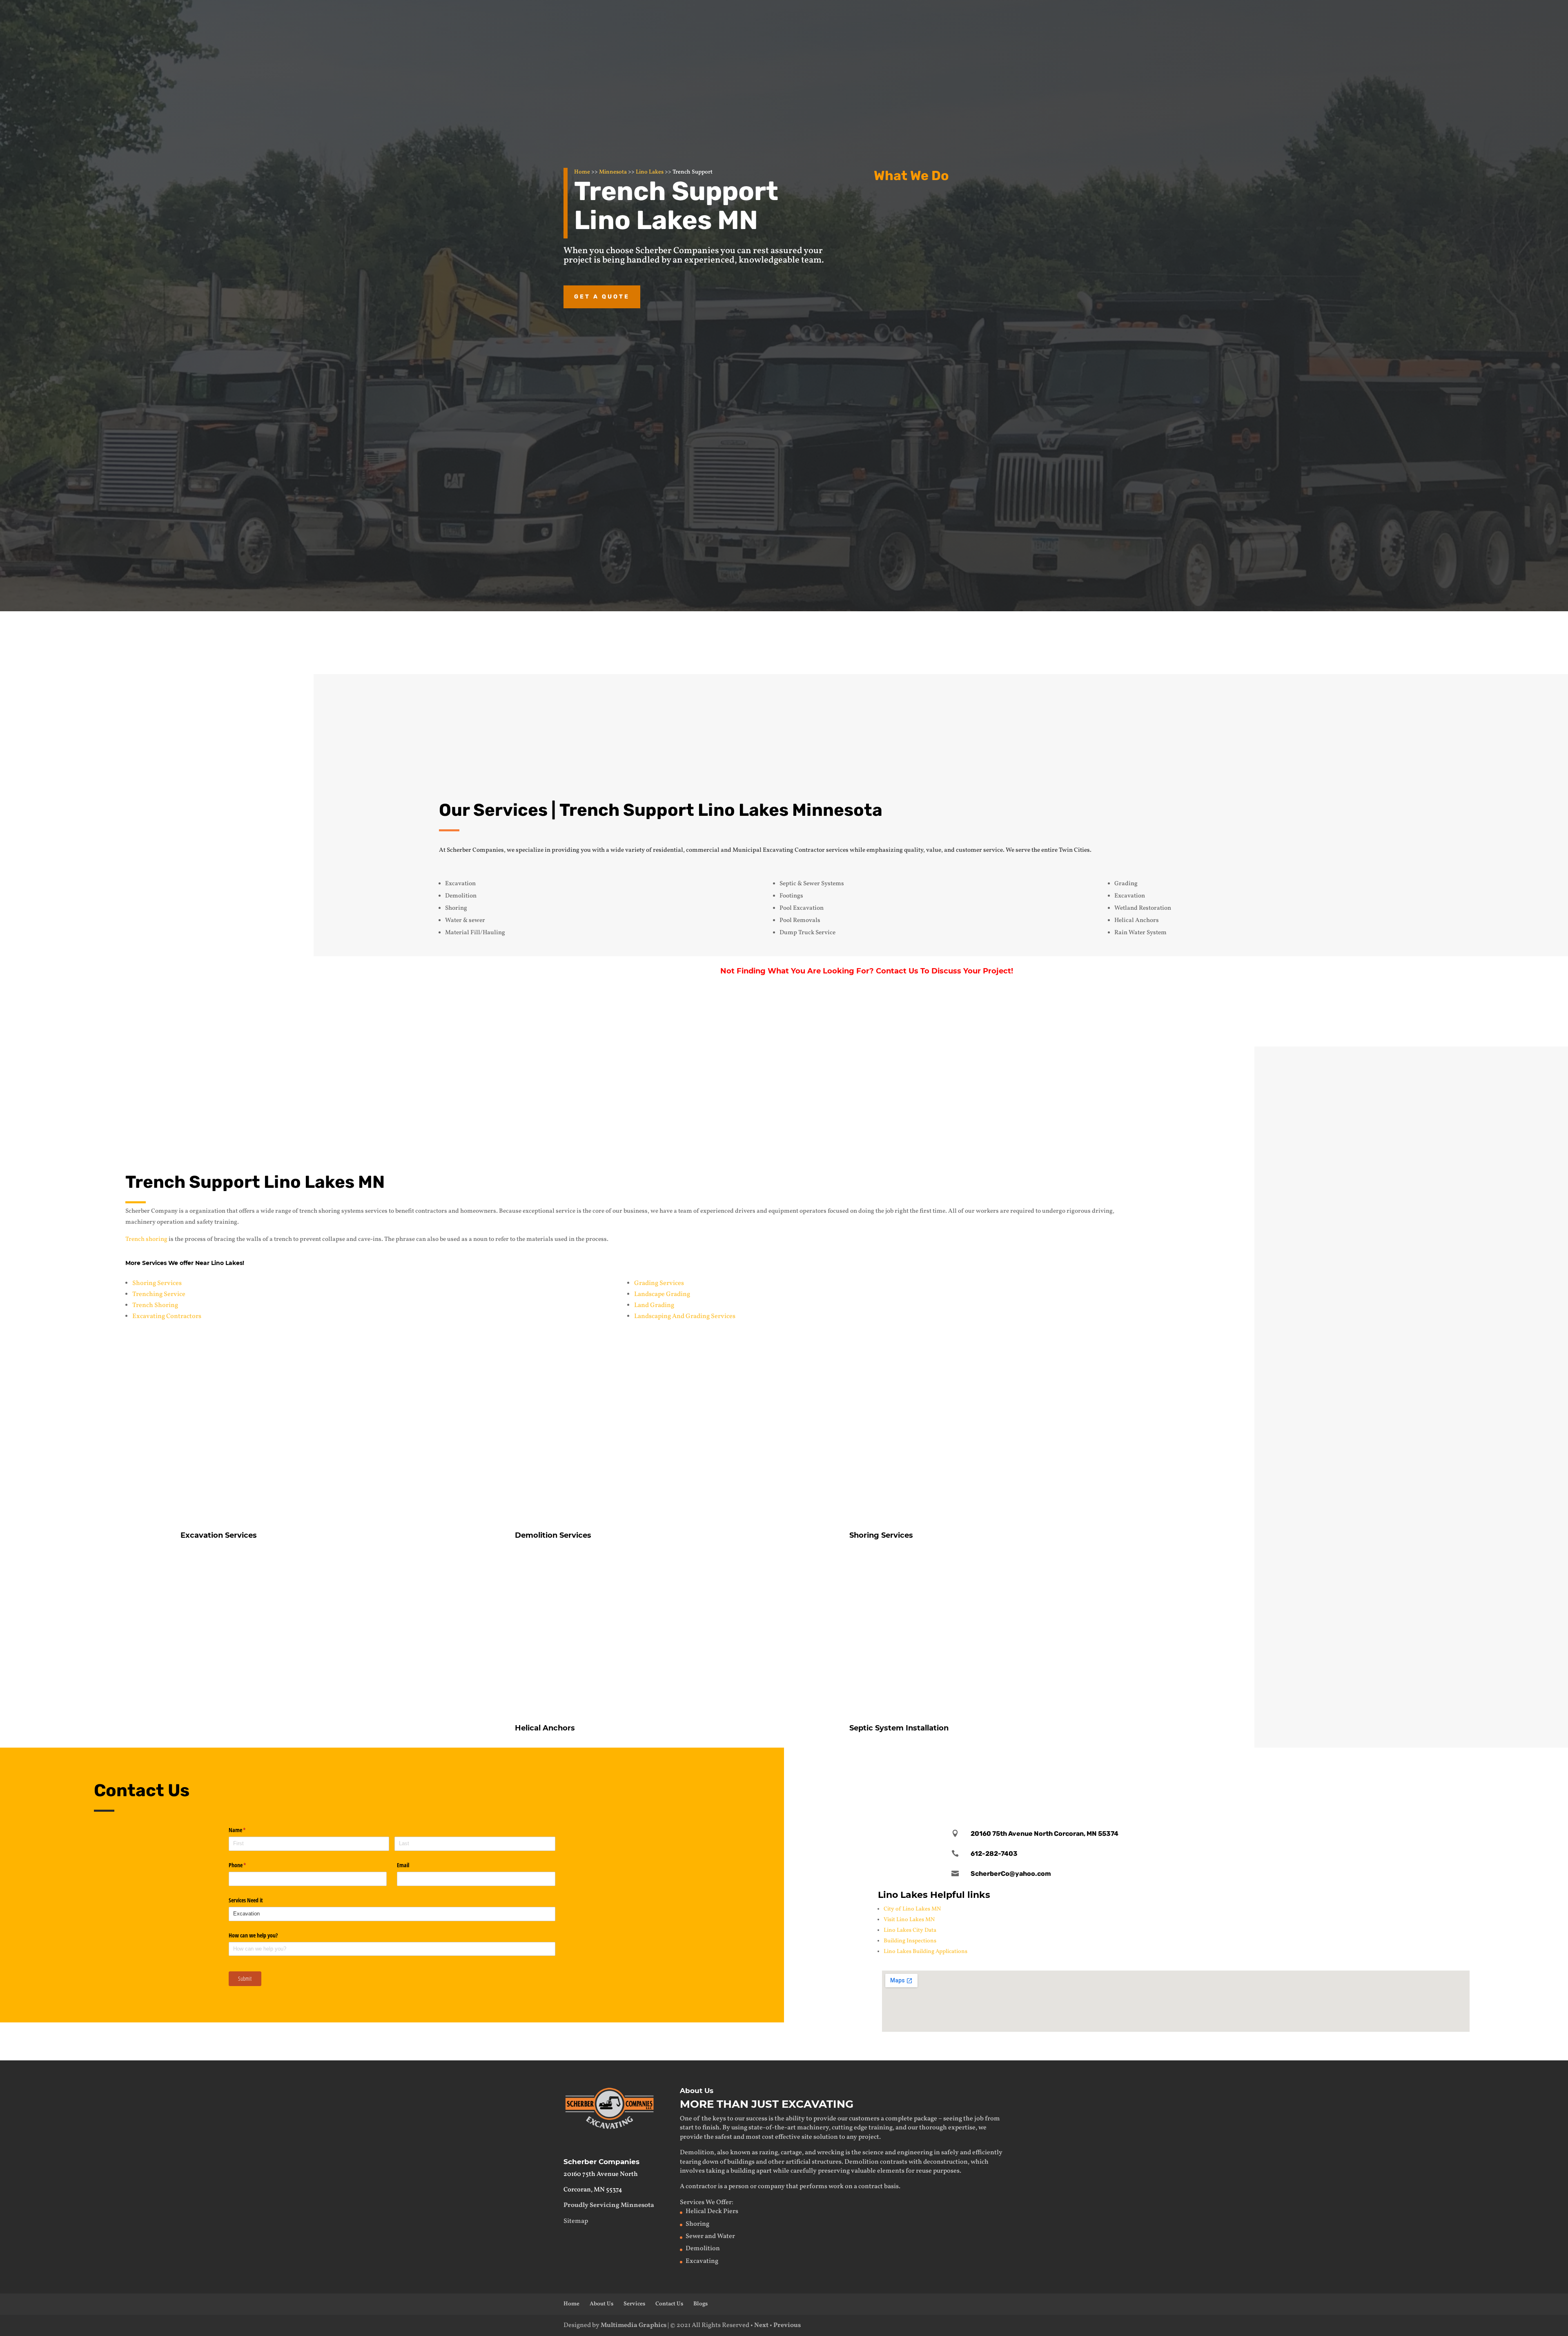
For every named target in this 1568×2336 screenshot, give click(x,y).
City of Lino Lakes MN (912, 1909)
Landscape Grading (662, 1294)
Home (582, 172)
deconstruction (945, 2162)
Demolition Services (553, 1535)
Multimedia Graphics (634, 2325)
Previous (787, 2325)
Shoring (697, 2224)
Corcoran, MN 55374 (593, 2190)
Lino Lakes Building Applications (925, 1952)
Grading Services (659, 1283)
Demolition (926, 275)
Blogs (700, 2304)
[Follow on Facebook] (1150, 1770)
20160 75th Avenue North (601, 2174)
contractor (701, 2187)
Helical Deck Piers (712, 2211)
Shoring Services (157, 1283)
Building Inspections (910, 1941)
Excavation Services (944, 205)
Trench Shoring (155, 1305)
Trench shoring (146, 1239)
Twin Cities (1074, 850)
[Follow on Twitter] (1176, 1770)
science (873, 2153)
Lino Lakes (650, 172)
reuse (924, 2171)
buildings (741, 2162)
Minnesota (613, 172)
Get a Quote (602, 297)
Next (761, 2325)
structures (827, 2162)
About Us (601, 2304)
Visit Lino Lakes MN (909, 1920)
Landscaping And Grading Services (685, 1316)
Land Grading (654, 1305)
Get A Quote (1255, 1018)
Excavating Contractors (167, 1316)
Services (634, 2304)
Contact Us (951, 640)
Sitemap (576, 2221)
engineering (915, 2153)
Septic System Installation (899, 1728)
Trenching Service (159, 1294)
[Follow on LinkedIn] (1202, 1770)
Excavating (702, 2261)
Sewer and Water (710, 2236)
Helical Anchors (935, 357)
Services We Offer (706, 2202)
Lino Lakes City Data (910, 1930)
